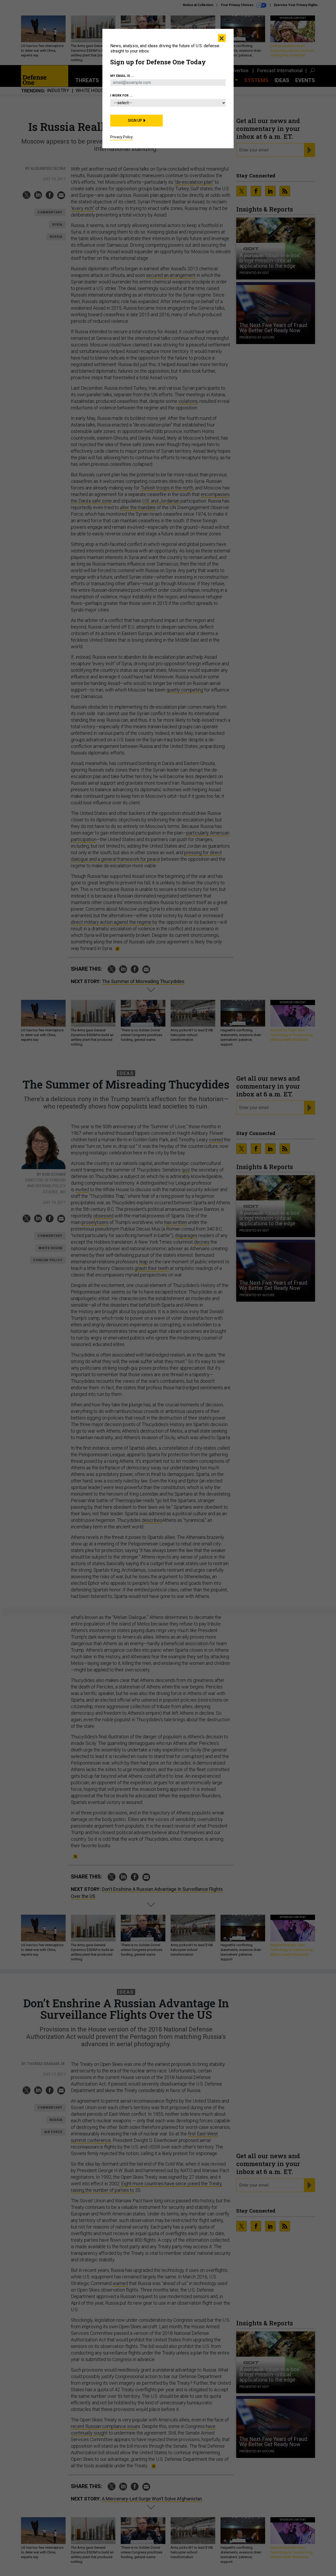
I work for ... (121, 96)
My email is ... (122, 76)
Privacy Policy (122, 137)
